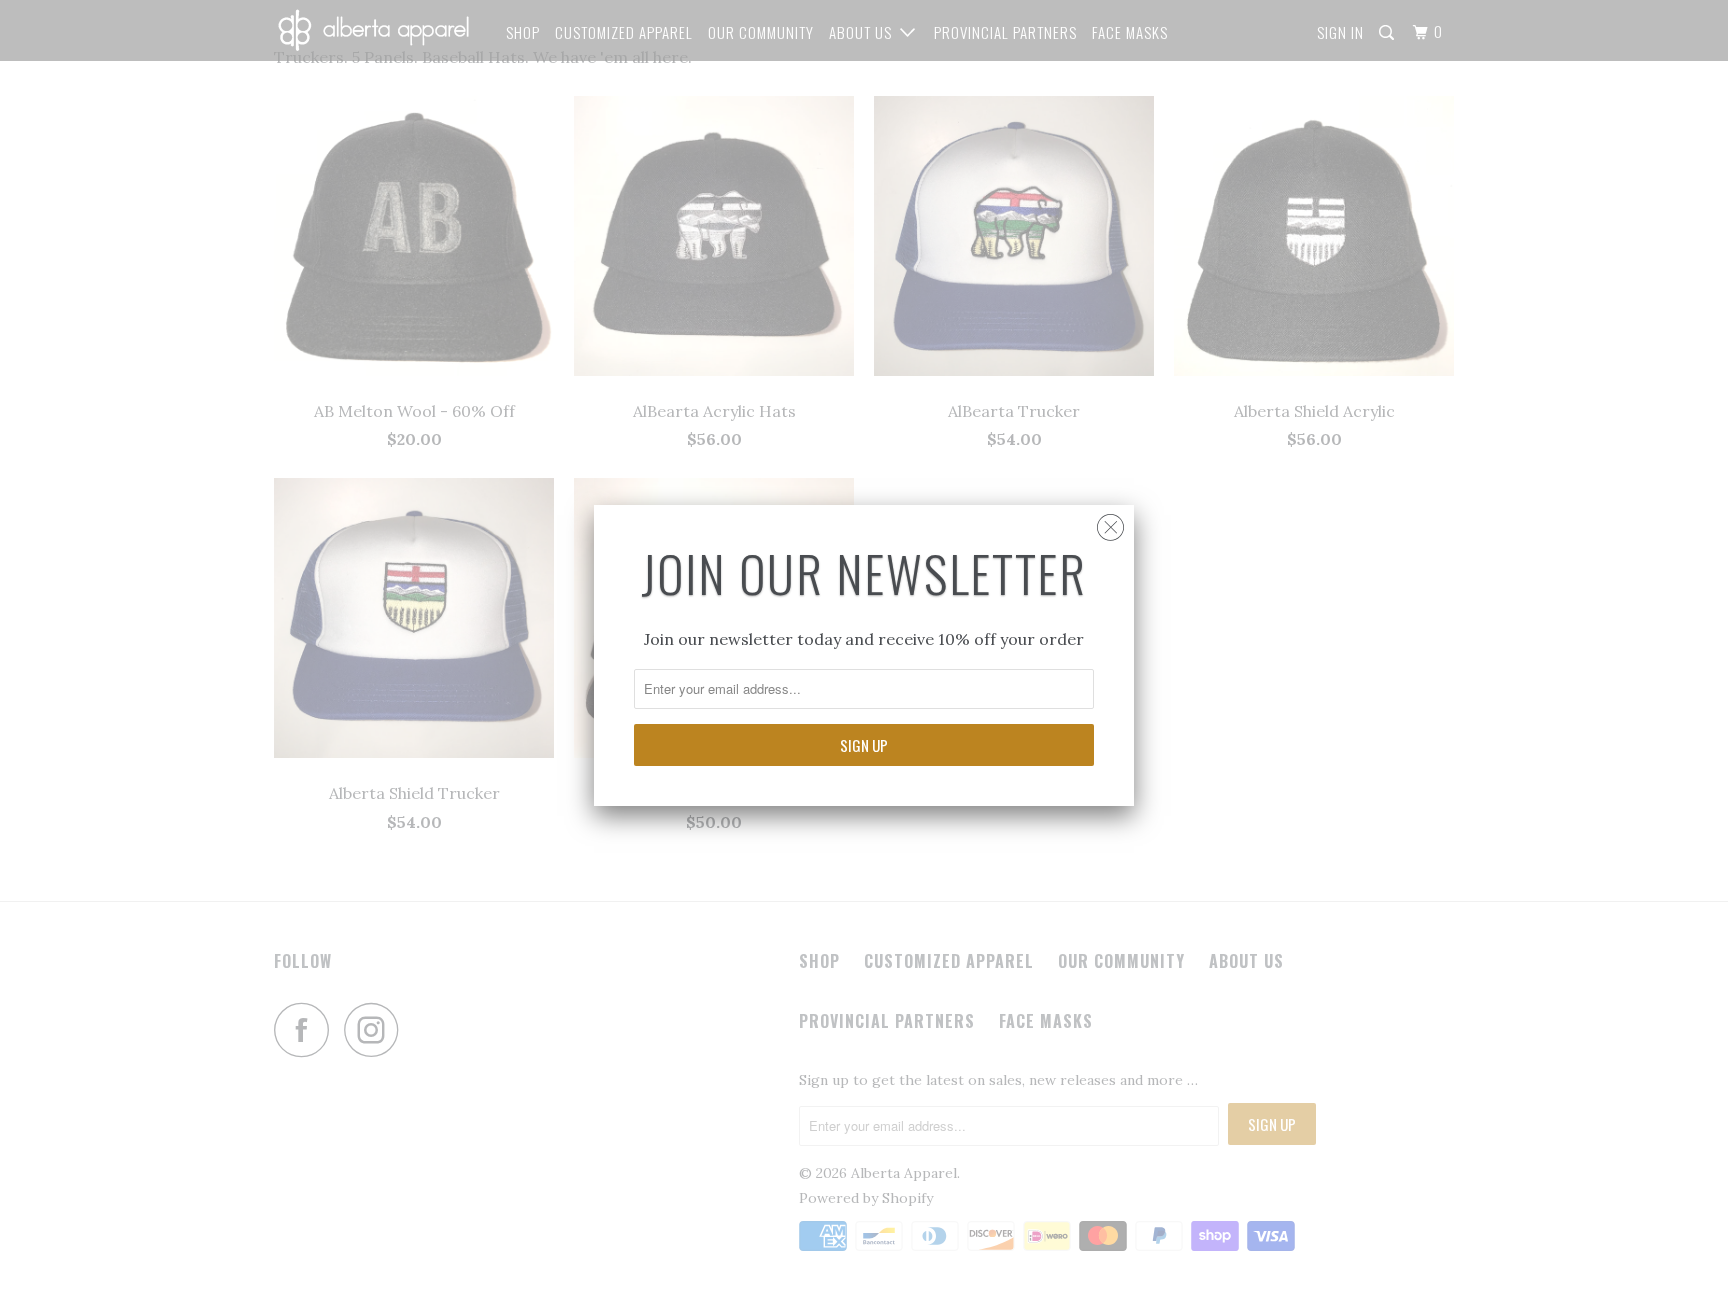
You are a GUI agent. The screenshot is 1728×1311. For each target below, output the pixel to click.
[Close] (1110, 522)
